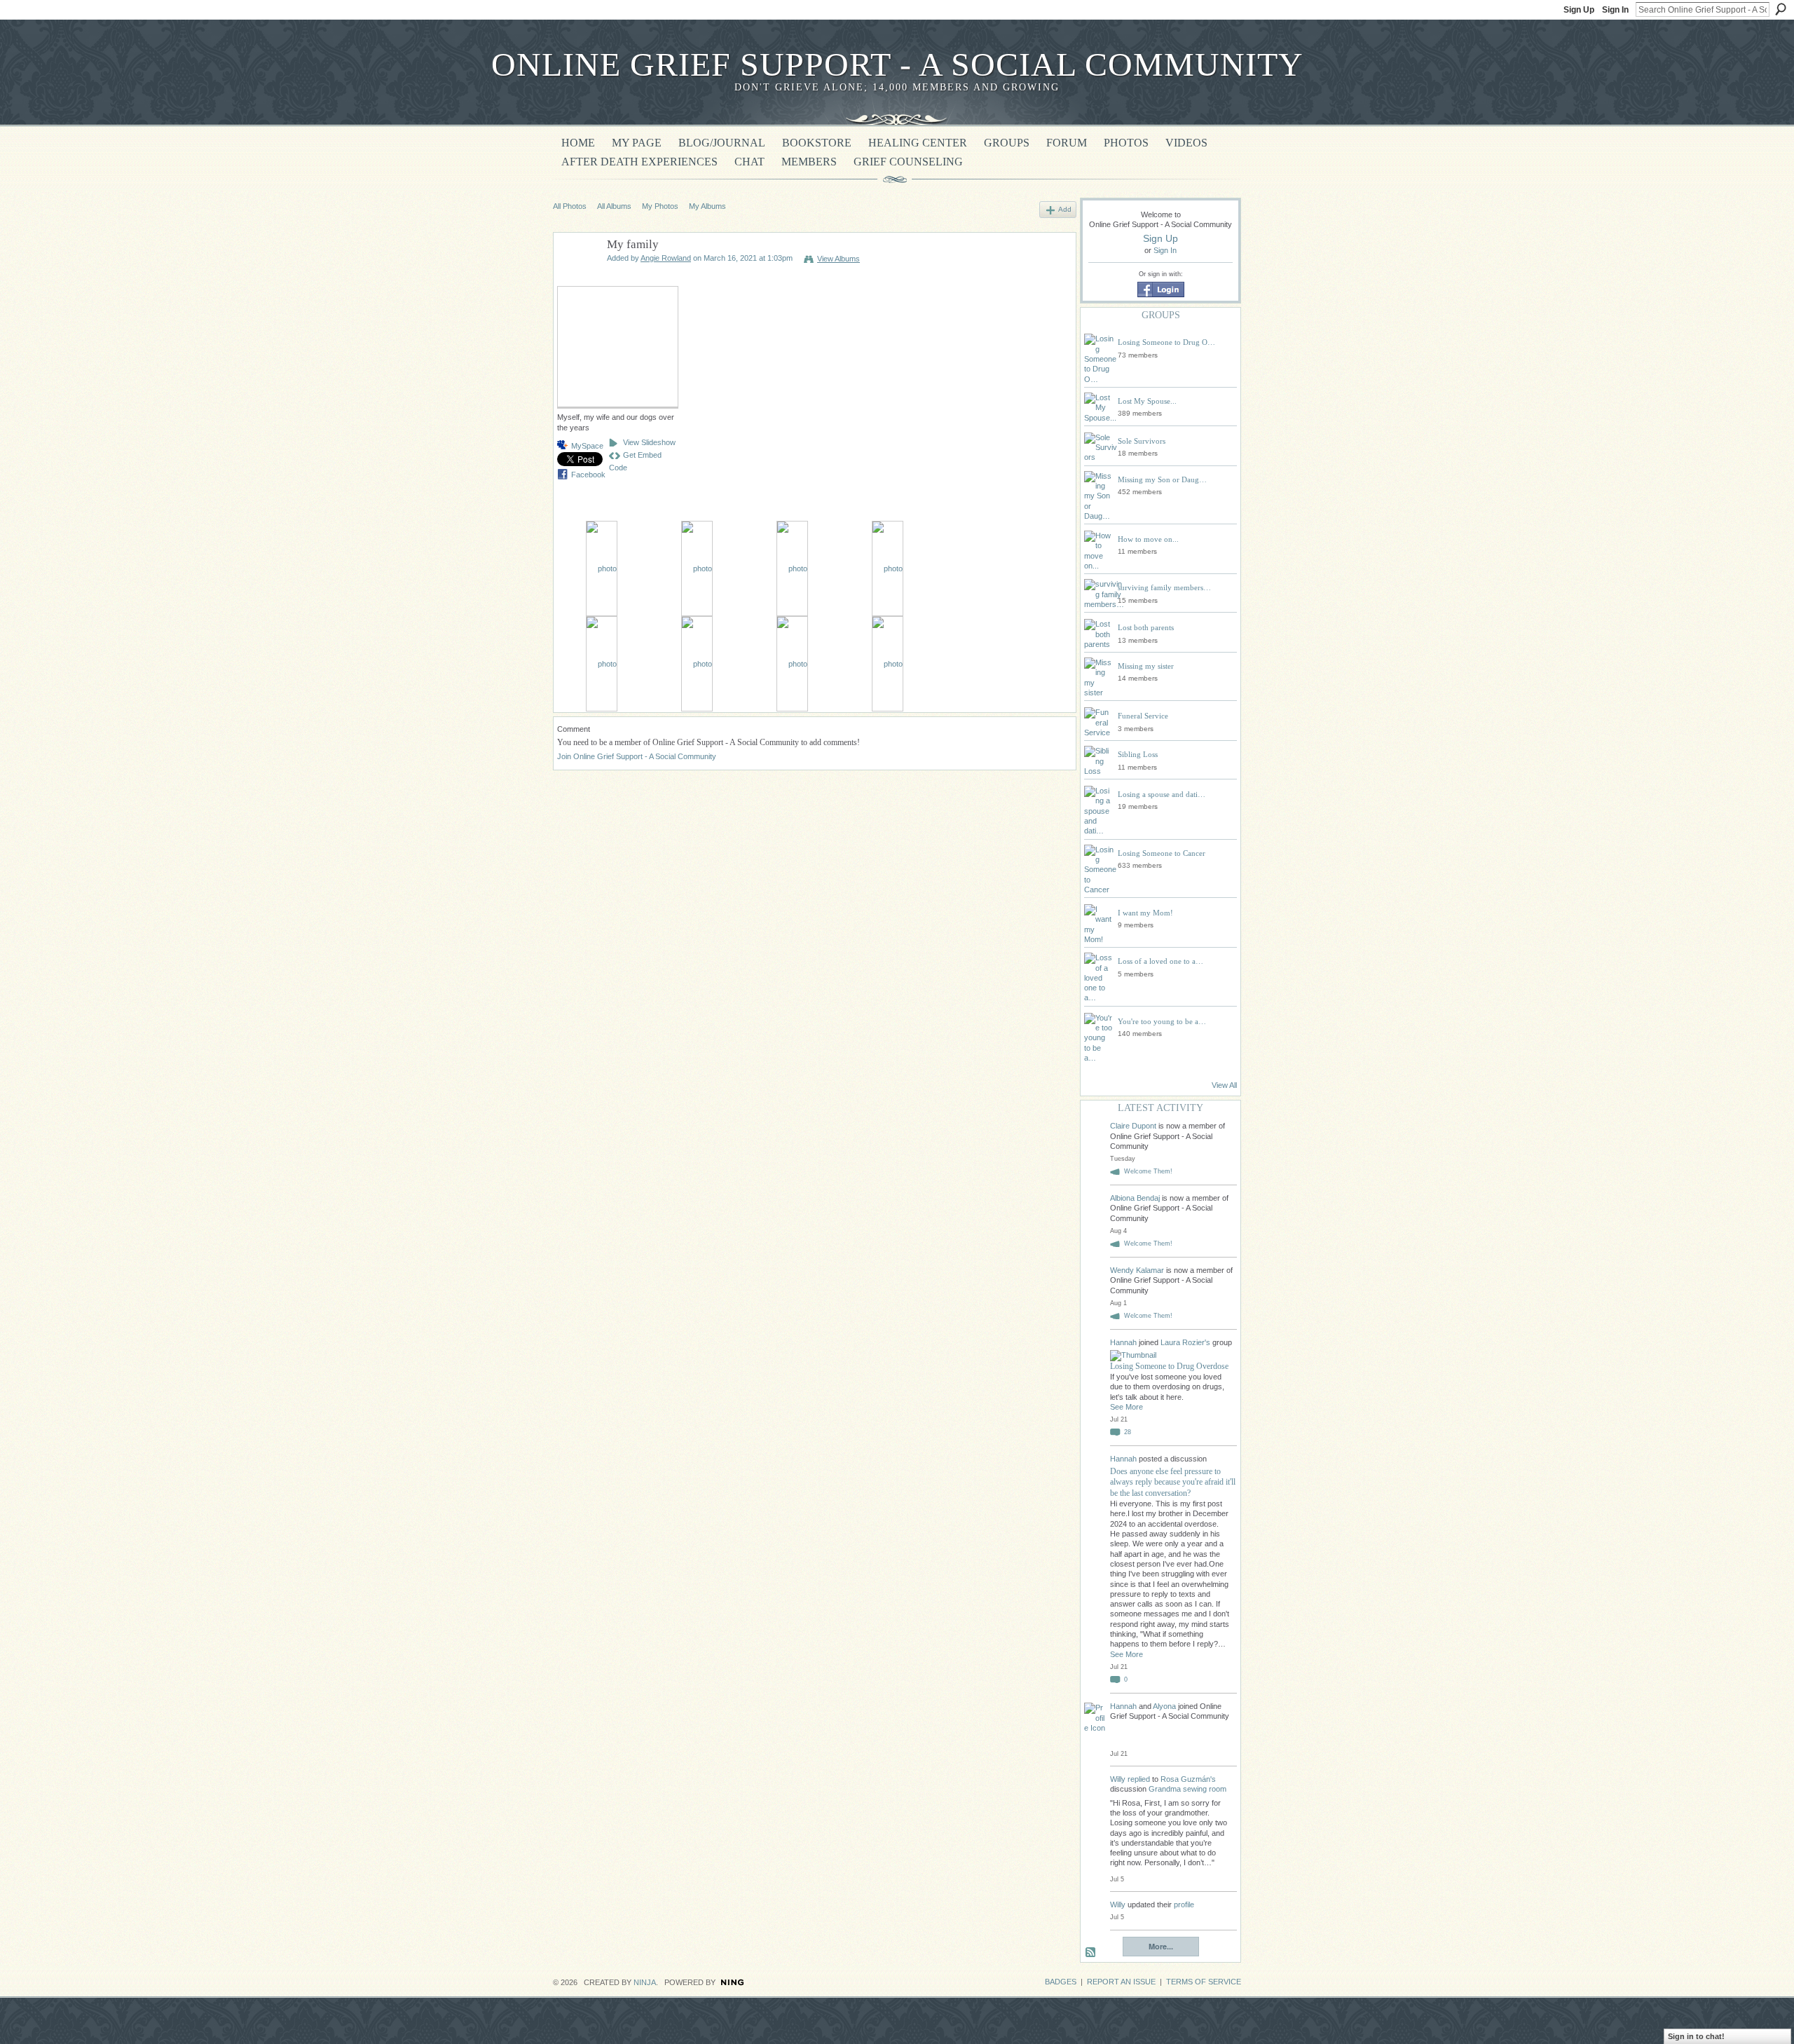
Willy (1118, 1779)
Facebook (588, 475)
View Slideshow (649, 442)
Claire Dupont (1133, 1126)
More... (1161, 1946)
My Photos (660, 206)
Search (1781, 9)
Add (1065, 209)
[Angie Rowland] (576, 278)
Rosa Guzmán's (1188, 1779)
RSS (1091, 1953)
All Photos (570, 206)
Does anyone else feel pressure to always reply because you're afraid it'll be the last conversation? (1173, 1482)
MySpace (587, 446)
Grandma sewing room (1187, 1789)
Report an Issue (1121, 1982)
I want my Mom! (1145, 913)
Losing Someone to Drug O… (1166, 342)
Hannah (1124, 1342)
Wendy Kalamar (1137, 1270)
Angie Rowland (666, 258)
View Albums (838, 259)
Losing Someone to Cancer (1162, 853)
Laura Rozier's (1185, 1342)
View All (1224, 1085)
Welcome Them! (1148, 1171)
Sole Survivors (1142, 441)
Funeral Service (1143, 716)
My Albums (707, 206)
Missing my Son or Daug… (1162, 479)
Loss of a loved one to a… (1160, 961)
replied (1139, 1779)
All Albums (614, 206)
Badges (1061, 1982)
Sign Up (1579, 10)
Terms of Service (1204, 1982)
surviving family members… (1164, 587)
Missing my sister (1146, 666)
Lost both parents (1146, 627)
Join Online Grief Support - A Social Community (637, 756)
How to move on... (1148, 539)
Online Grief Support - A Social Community (897, 64)
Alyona (1164, 1706)
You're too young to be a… (1162, 1021)
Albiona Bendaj (1135, 1198)
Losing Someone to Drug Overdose (1169, 1366)
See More (1127, 1407)
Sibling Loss (1138, 754)
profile (1184, 1905)
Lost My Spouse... (1147, 401)
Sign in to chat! (1696, 2036)
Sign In (1615, 10)
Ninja (645, 1982)
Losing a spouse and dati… (1162, 794)
